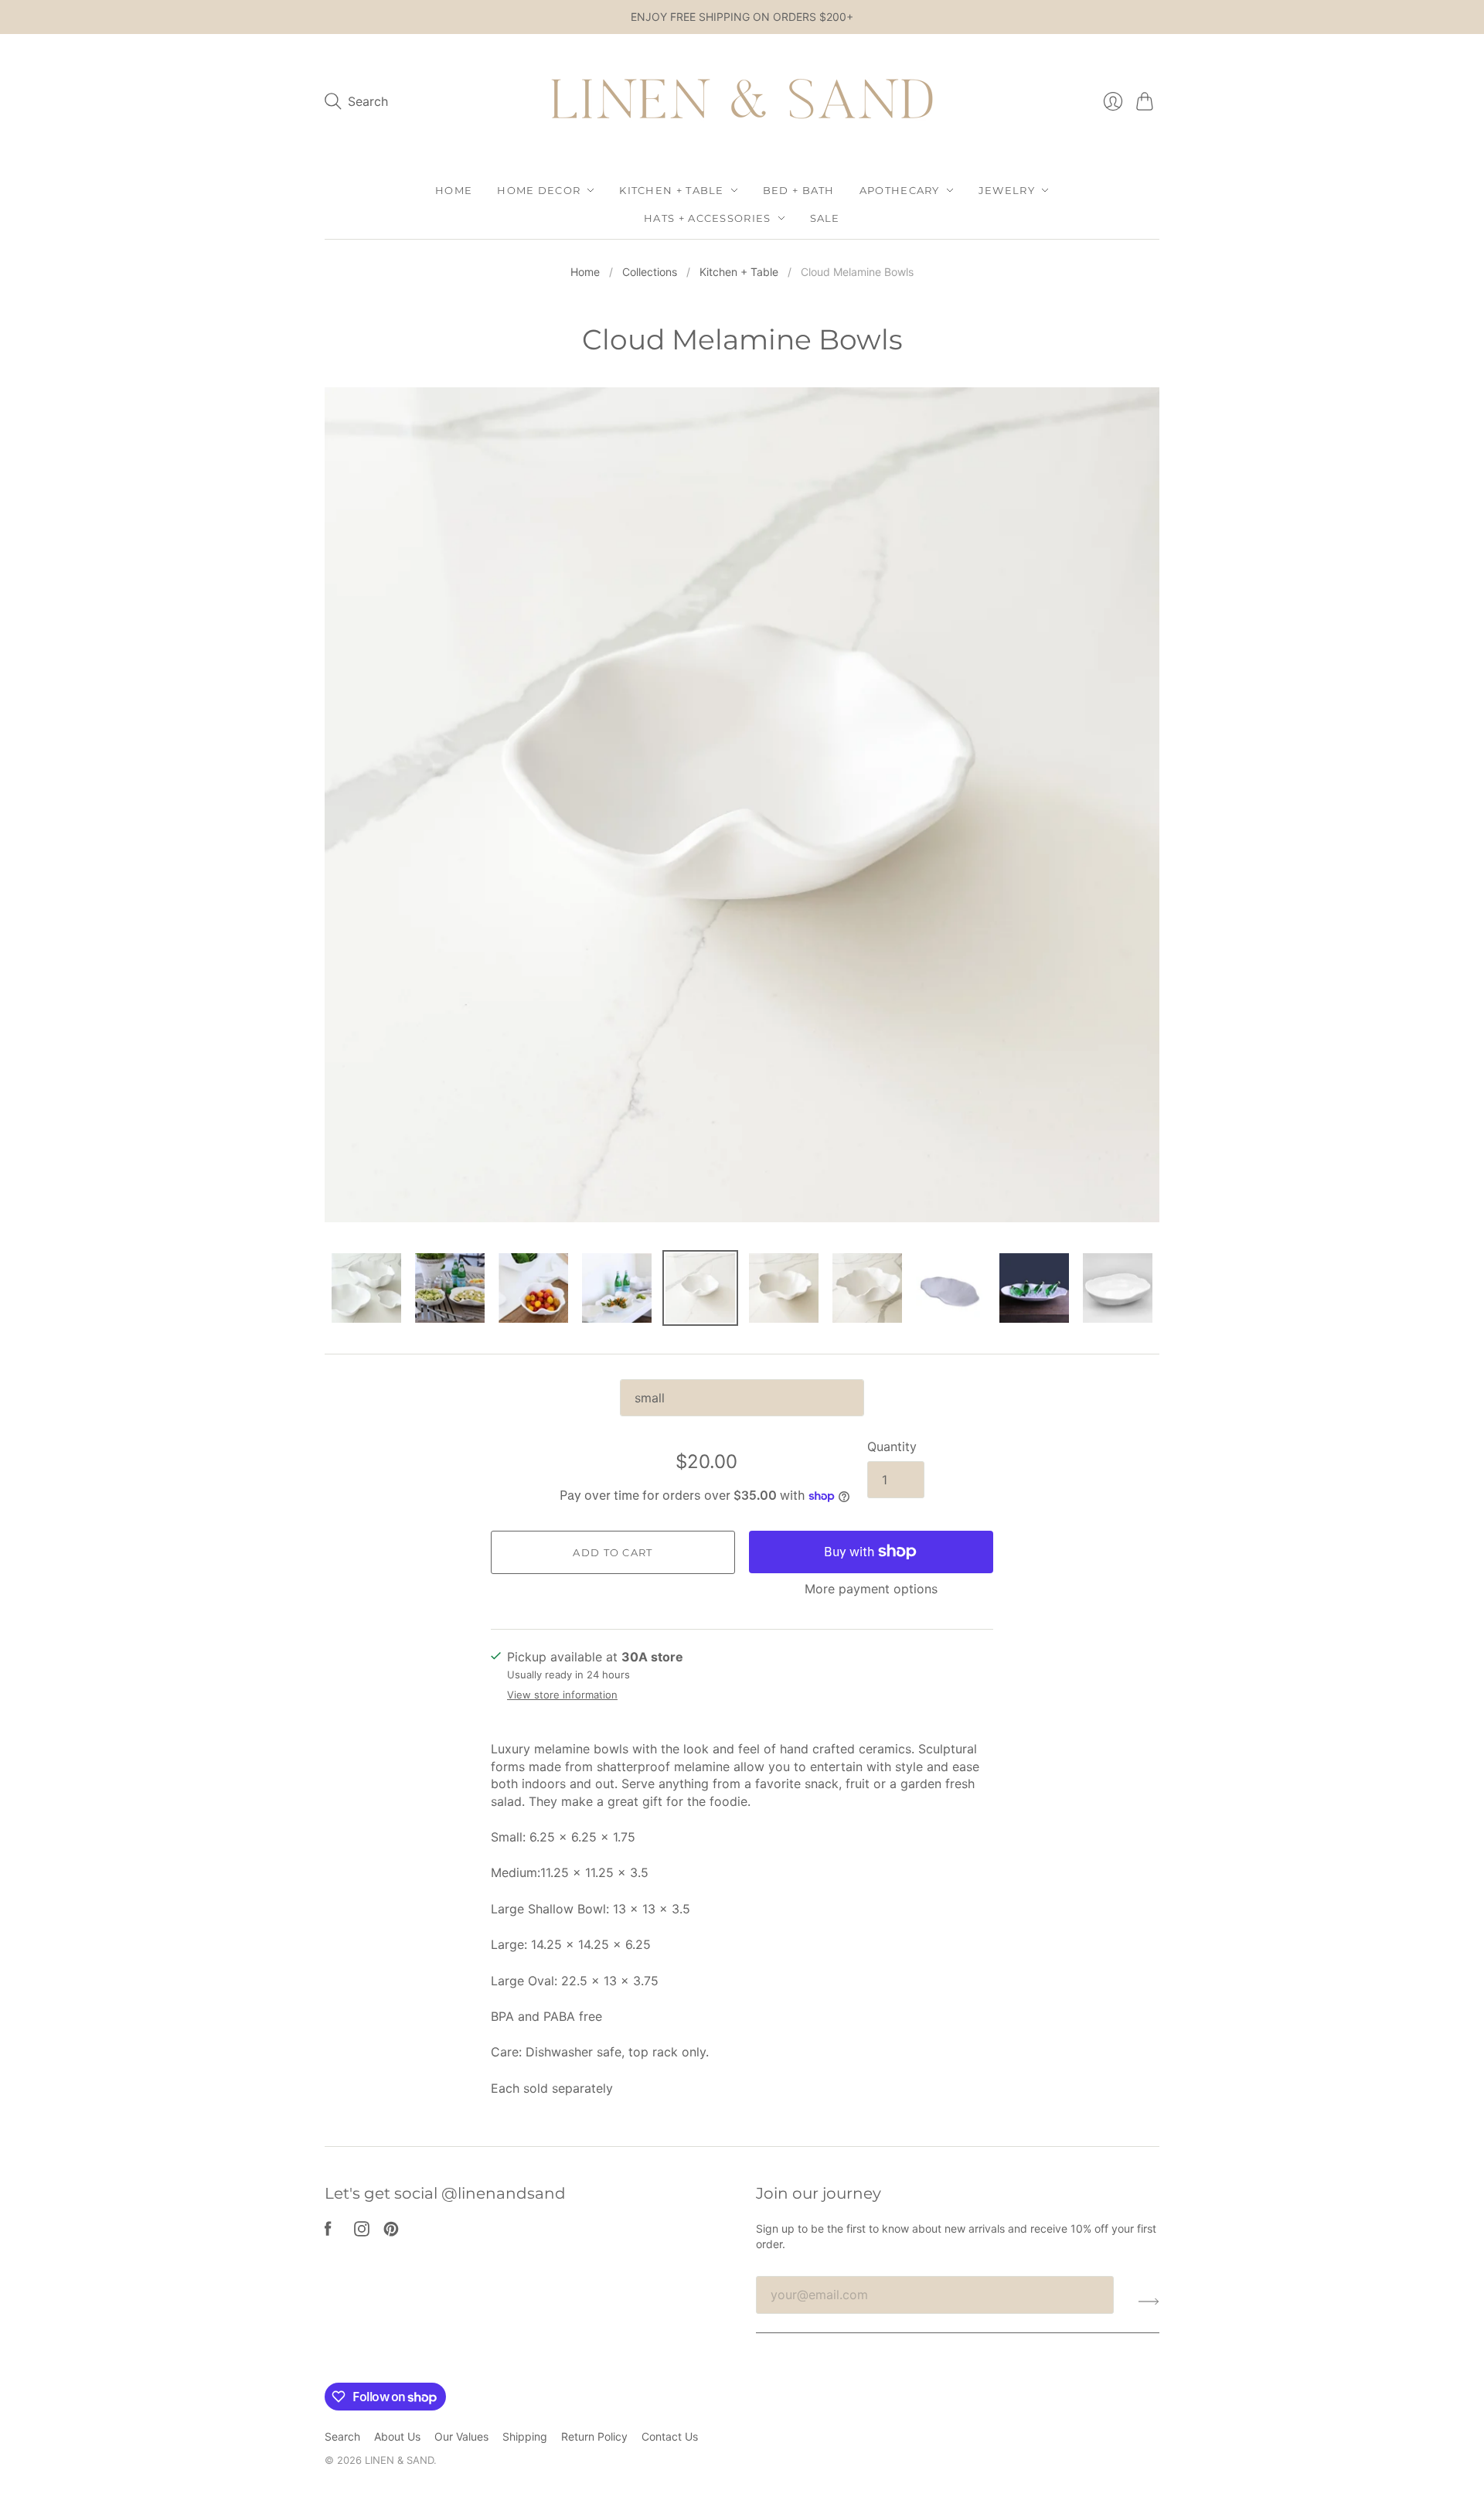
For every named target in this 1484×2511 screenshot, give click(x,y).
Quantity (892, 1446)
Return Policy (594, 2436)
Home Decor (539, 190)
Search (342, 2436)
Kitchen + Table (672, 190)
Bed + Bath (799, 190)
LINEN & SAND (399, 2460)
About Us (397, 2436)
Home (454, 190)
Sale (825, 218)
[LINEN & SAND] (742, 102)
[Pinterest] (391, 2232)
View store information (562, 1695)
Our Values (461, 2436)
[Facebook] (328, 2232)
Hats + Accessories (707, 218)
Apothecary (900, 190)
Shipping (525, 2436)
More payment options (871, 1589)
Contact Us (670, 2436)
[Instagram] (362, 2232)
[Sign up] (1149, 2301)
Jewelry (1007, 190)
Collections (650, 272)
